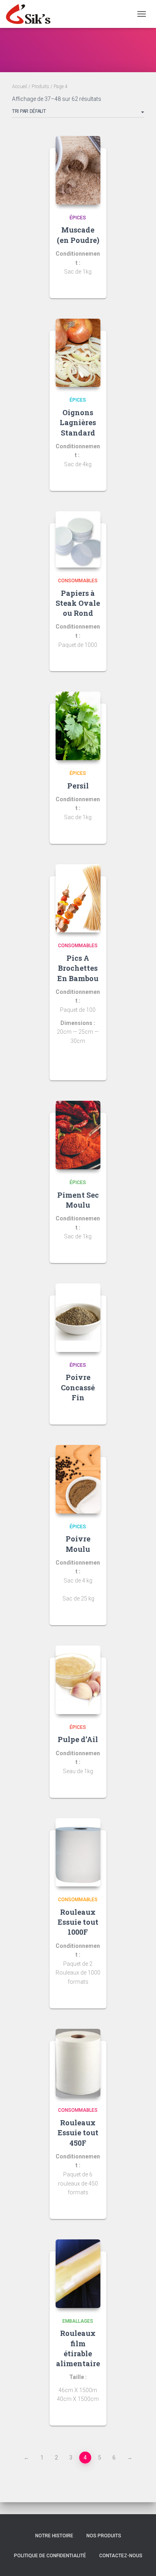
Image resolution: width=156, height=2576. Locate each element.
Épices (78, 218)
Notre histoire (54, 2536)
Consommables (78, 581)
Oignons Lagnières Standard (78, 422)
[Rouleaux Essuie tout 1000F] (78, 1853)
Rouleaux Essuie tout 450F (78, 2133)
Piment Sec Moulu (78, 1200)
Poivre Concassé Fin (78, 1387)
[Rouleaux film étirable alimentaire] (78, 2274)
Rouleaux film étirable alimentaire (78, 2348)
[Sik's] (31, 14)
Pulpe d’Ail (78, 1739)
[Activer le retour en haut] (140, 2560)
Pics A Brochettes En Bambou (78, 968)
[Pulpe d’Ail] (78, 1680)
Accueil (20, 87)
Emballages (78, 2321)
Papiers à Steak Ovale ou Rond (78, 603)
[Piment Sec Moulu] (78, 1135)
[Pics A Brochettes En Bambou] (78, 899)
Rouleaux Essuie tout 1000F (78, 1922)
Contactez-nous (121, 2556)
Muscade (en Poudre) (78, 235)
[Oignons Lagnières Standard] (78, 353)
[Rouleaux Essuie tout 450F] (78, 2063)
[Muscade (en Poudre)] (78, 170)
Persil (78, 786)
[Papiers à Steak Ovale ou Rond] (78, 539)
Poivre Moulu (78, 1544)
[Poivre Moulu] (78, 1479)
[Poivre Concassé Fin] (78, 1318)
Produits (40, 87)
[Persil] (78, 726)
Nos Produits (104, 2536)
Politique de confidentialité (50, 2556)
